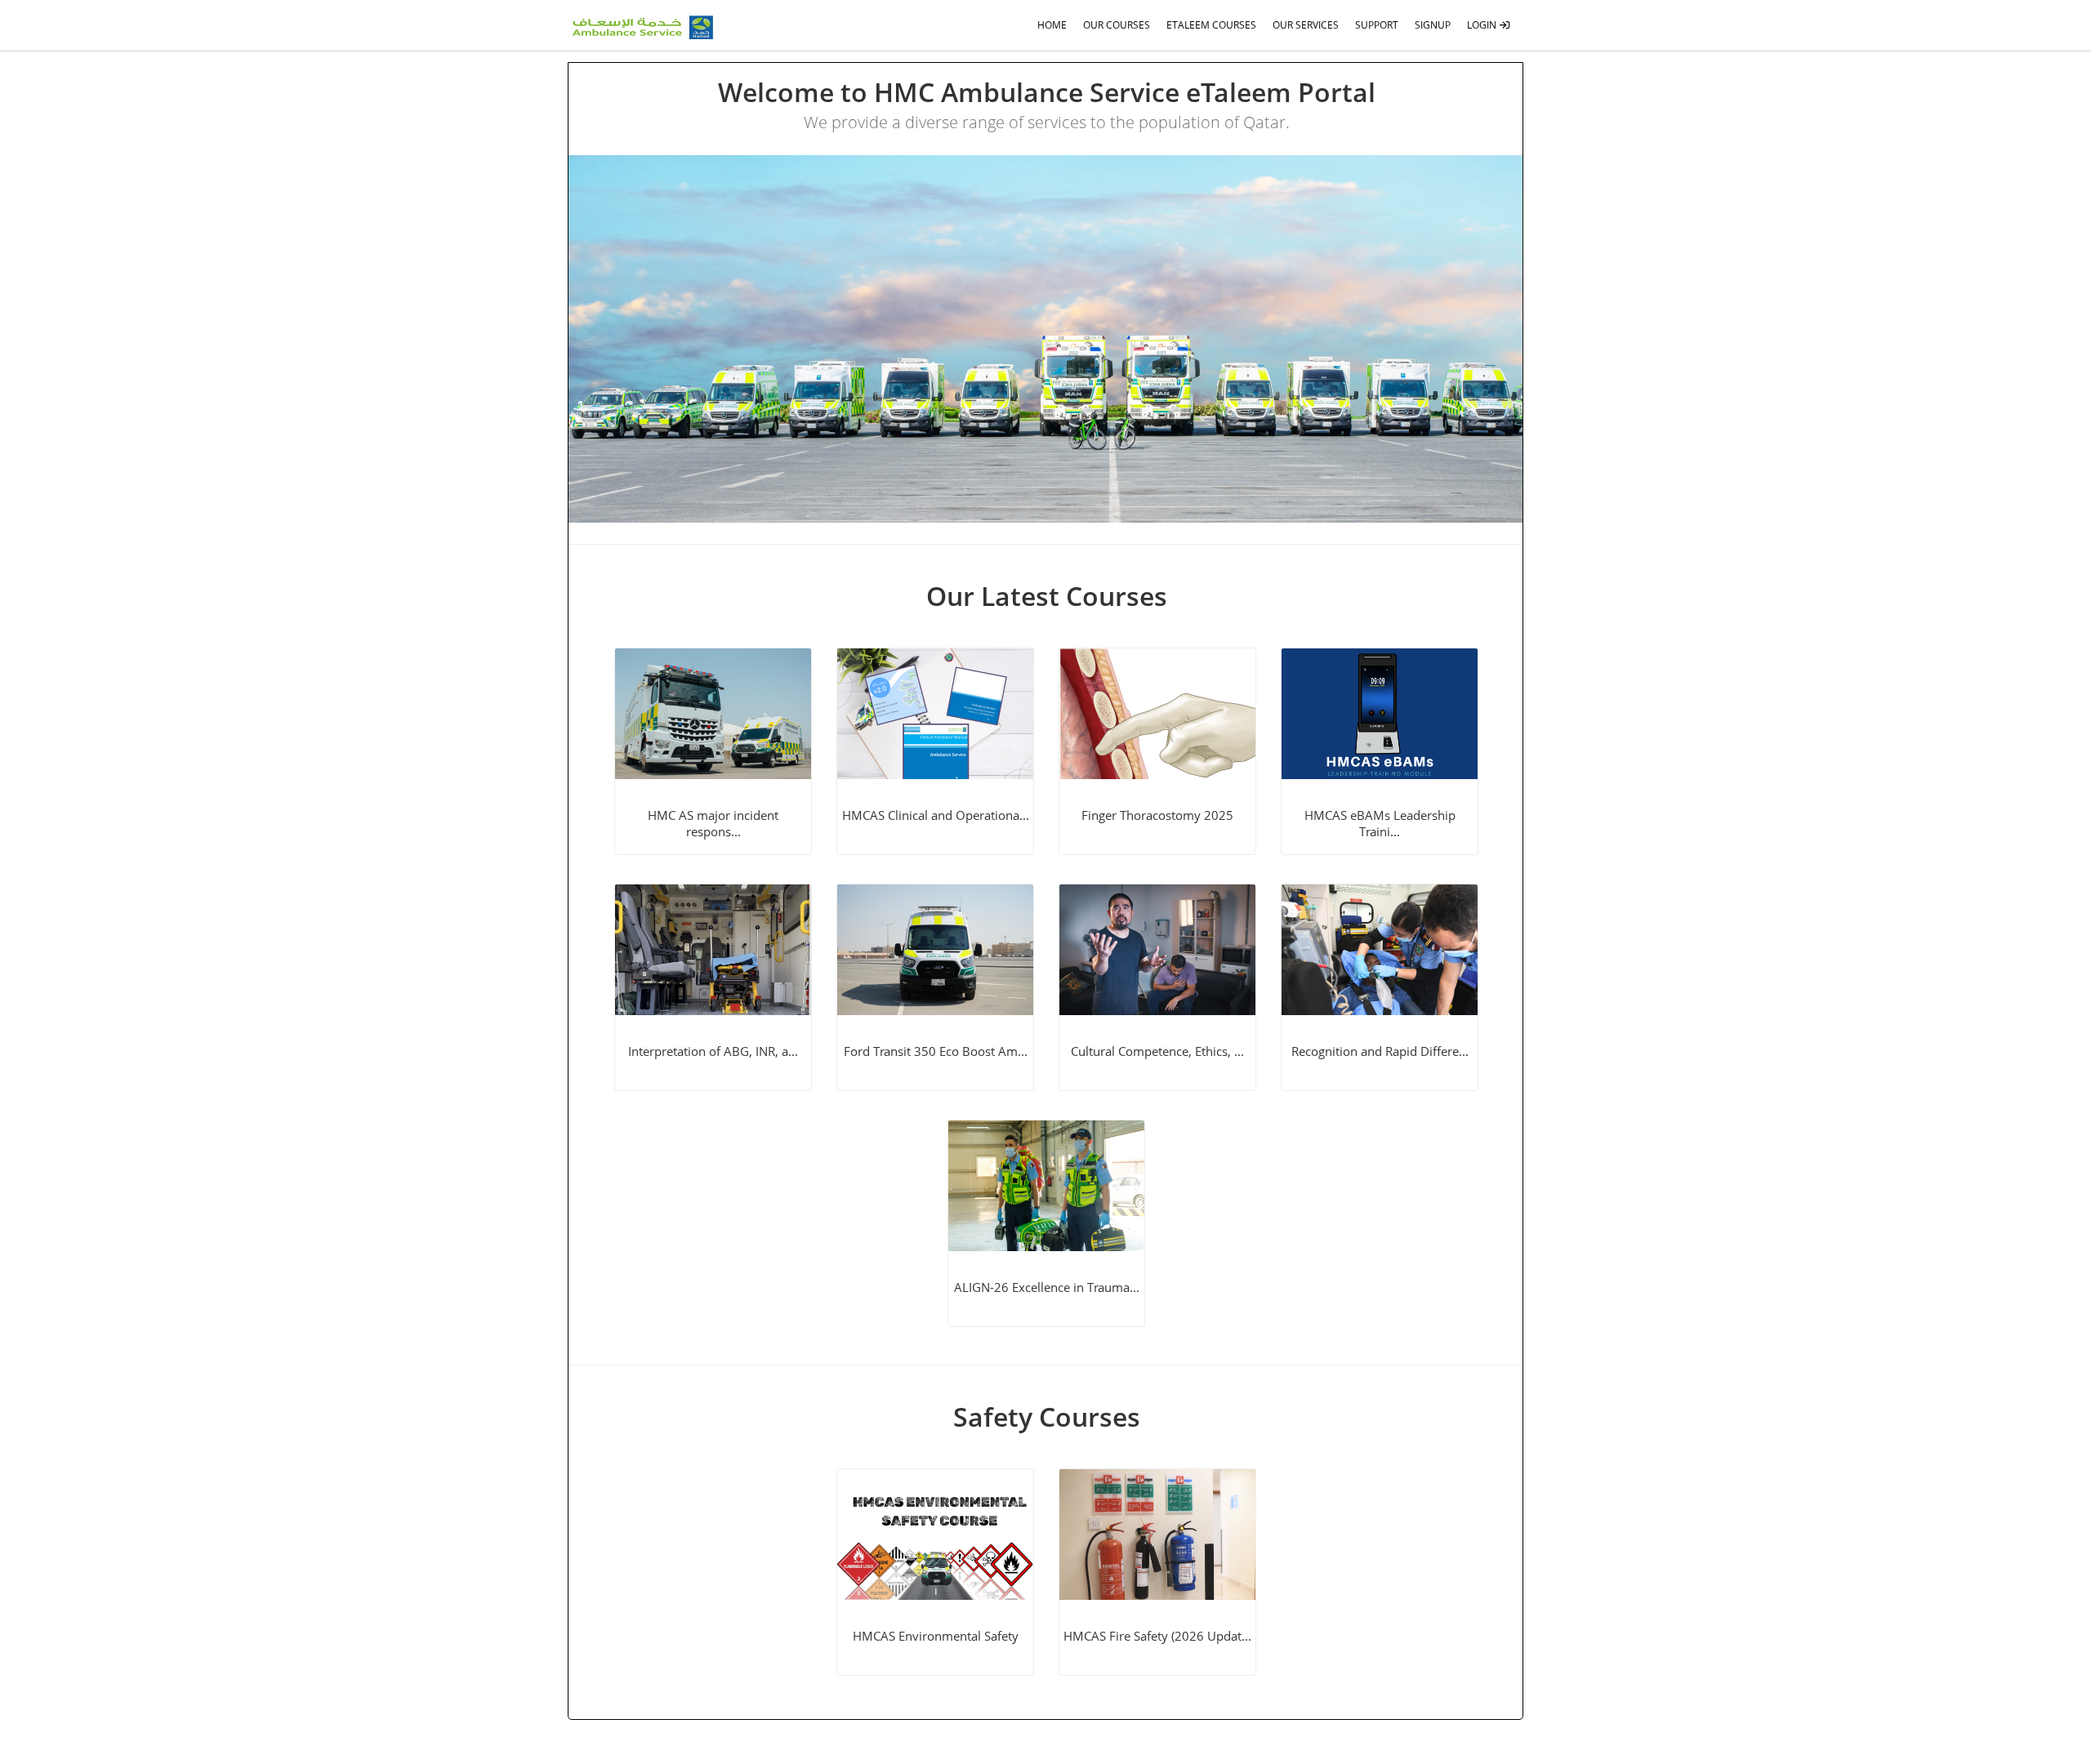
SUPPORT (1377, 25)
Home (1052, 25)
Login (1483, 25)
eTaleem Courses (1211, 25)
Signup (1433, 25)
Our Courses (1117, 25)
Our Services (1306, 25)
